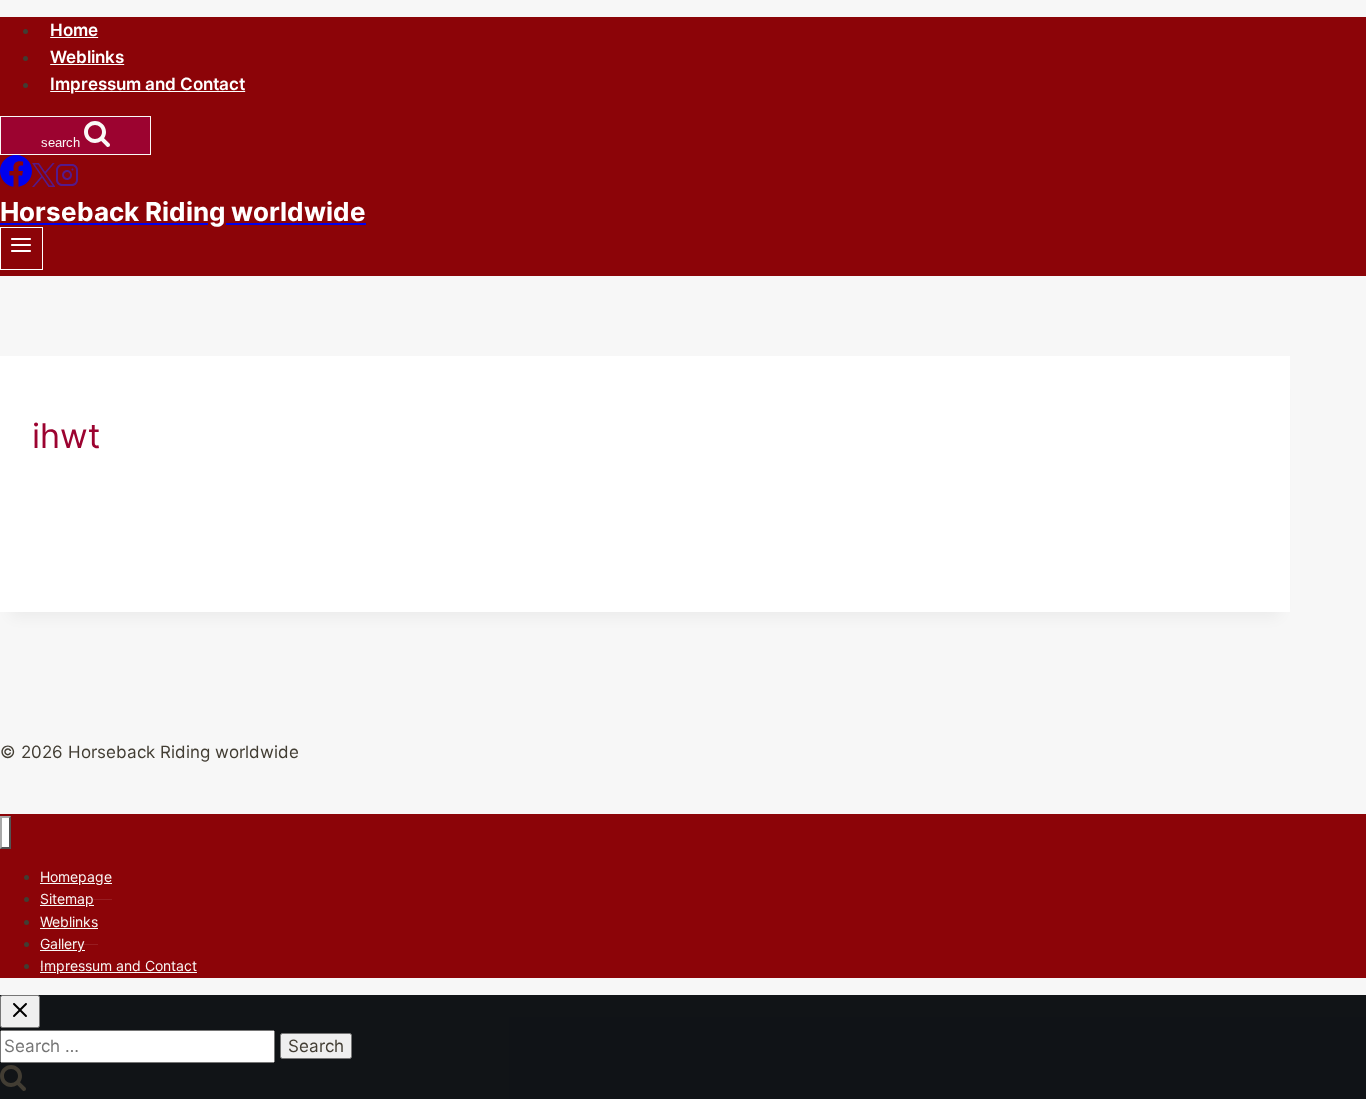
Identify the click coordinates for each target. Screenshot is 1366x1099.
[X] (43, 181)
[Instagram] (67, 181)
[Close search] (20, 1011)
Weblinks (87, 57)
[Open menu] (21, 248)
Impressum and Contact (147, 84)
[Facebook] (16, 181)
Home (74, 30)
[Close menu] (5, 832)
